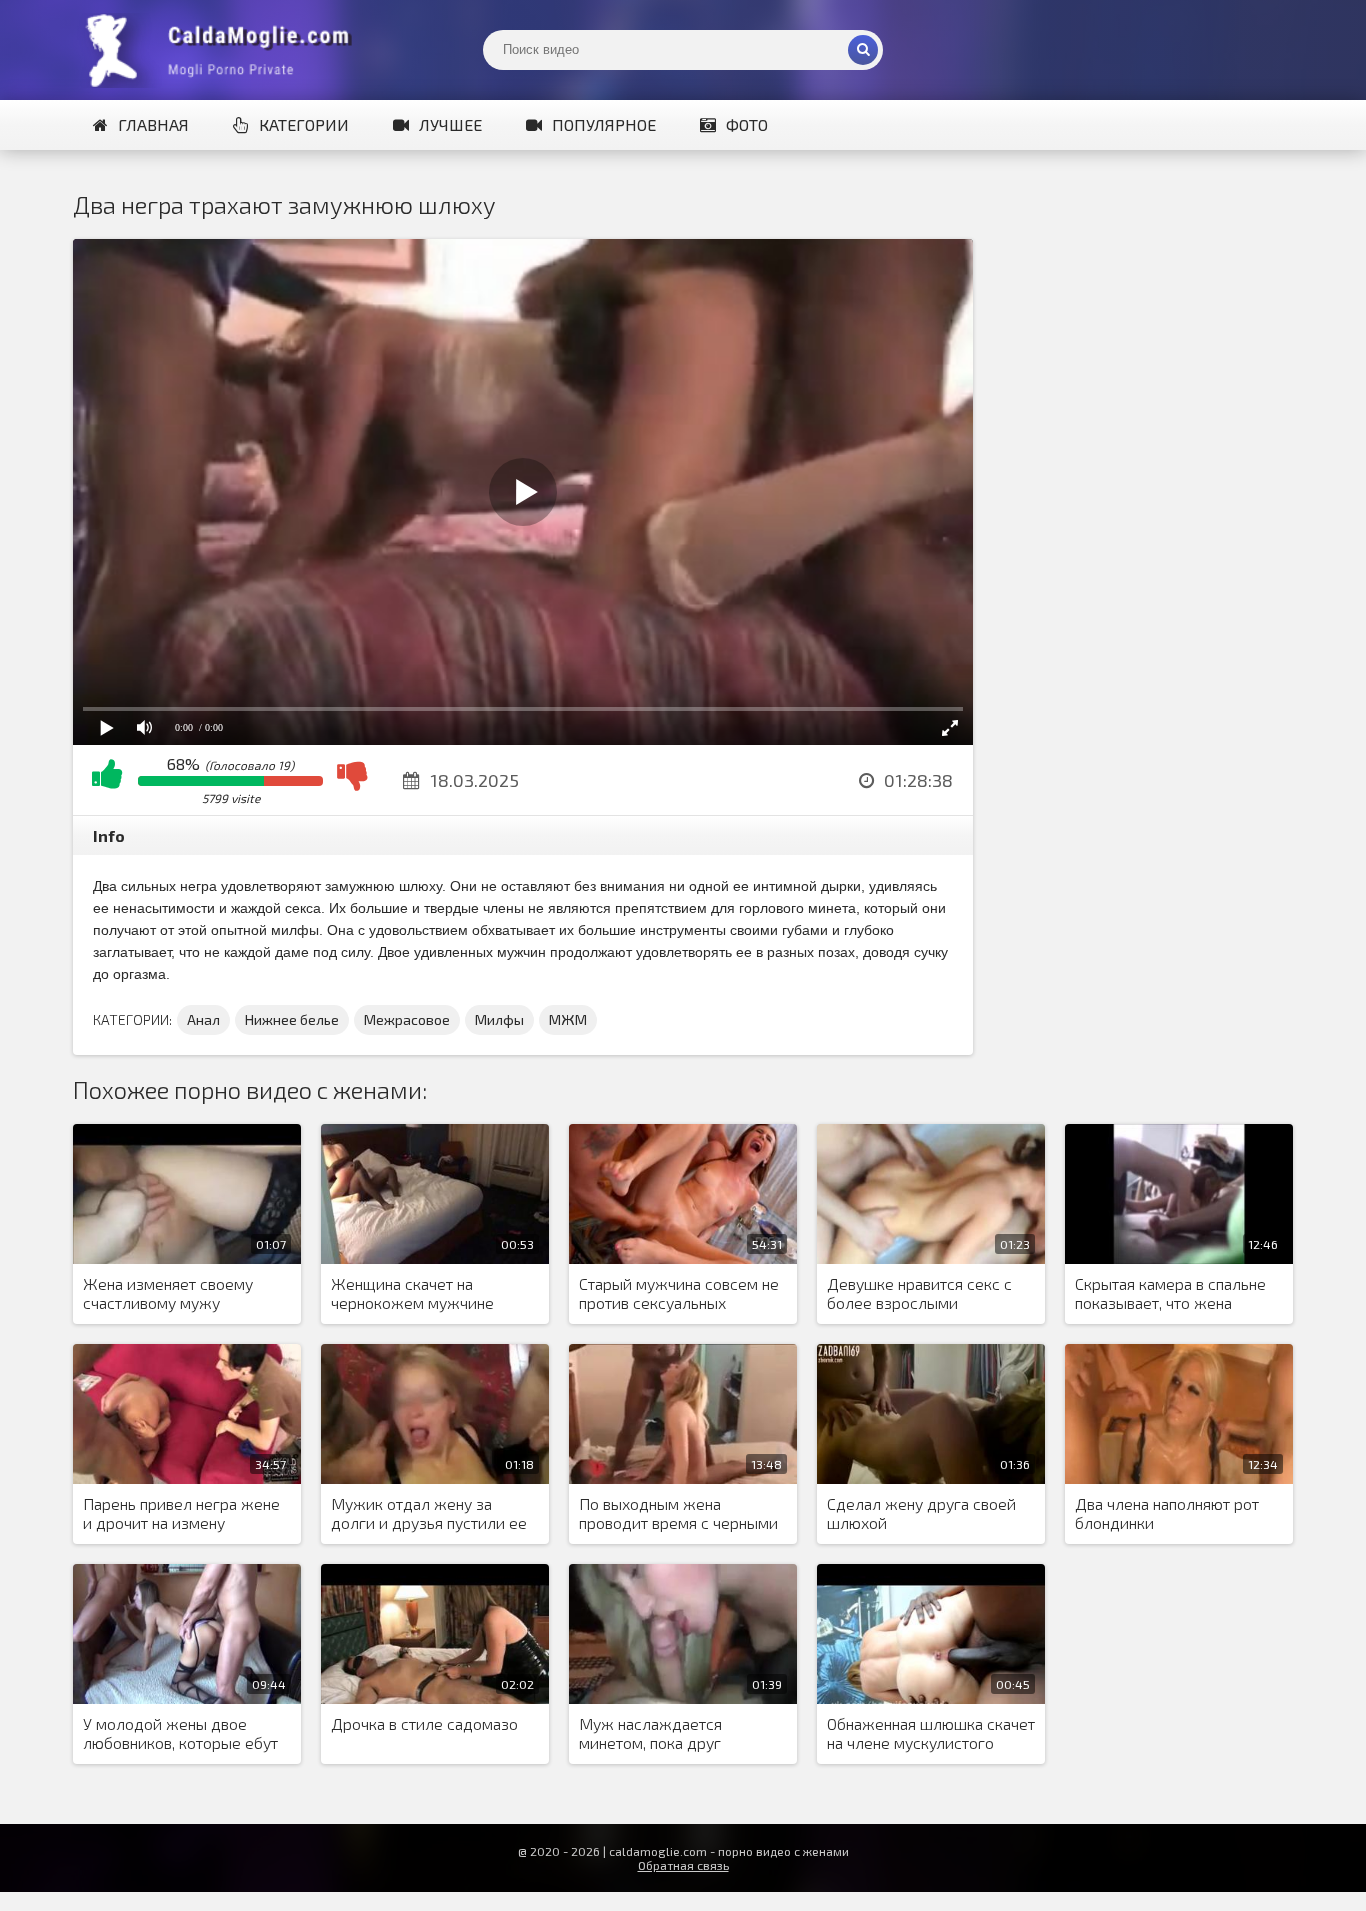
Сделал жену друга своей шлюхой (921, 1513)
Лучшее (450, 124)
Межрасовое (407, 1019)
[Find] (863, 50)
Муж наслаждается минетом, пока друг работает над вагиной (658, 1734)
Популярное (604, 124)
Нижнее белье (292, 1019)
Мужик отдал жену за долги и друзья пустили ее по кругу (429, 1514)
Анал (203, 1019)
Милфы (499, 1019)
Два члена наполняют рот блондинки (1167, 1513)
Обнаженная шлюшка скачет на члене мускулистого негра (931, 1734)
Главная (153, 124)
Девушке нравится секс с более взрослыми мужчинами (919, 1294)
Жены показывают (223, 50)
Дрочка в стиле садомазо (424, 1723)
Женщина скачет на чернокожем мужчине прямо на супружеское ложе (414, 1294)
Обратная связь (683, 1865)
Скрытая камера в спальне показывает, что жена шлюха (1170, 1294)
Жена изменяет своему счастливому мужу (168, 1293)
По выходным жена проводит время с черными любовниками (678, 1514)
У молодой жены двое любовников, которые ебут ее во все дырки (180, 1734)
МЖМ (568, 1019)
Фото (747, 124)
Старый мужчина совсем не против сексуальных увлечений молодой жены (679, 1294)
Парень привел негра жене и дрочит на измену (181, 1513)
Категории (304, 124)
